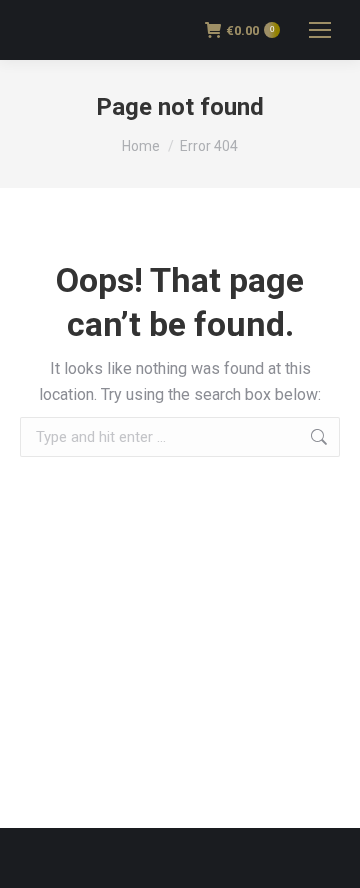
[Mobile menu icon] (320, 30)
